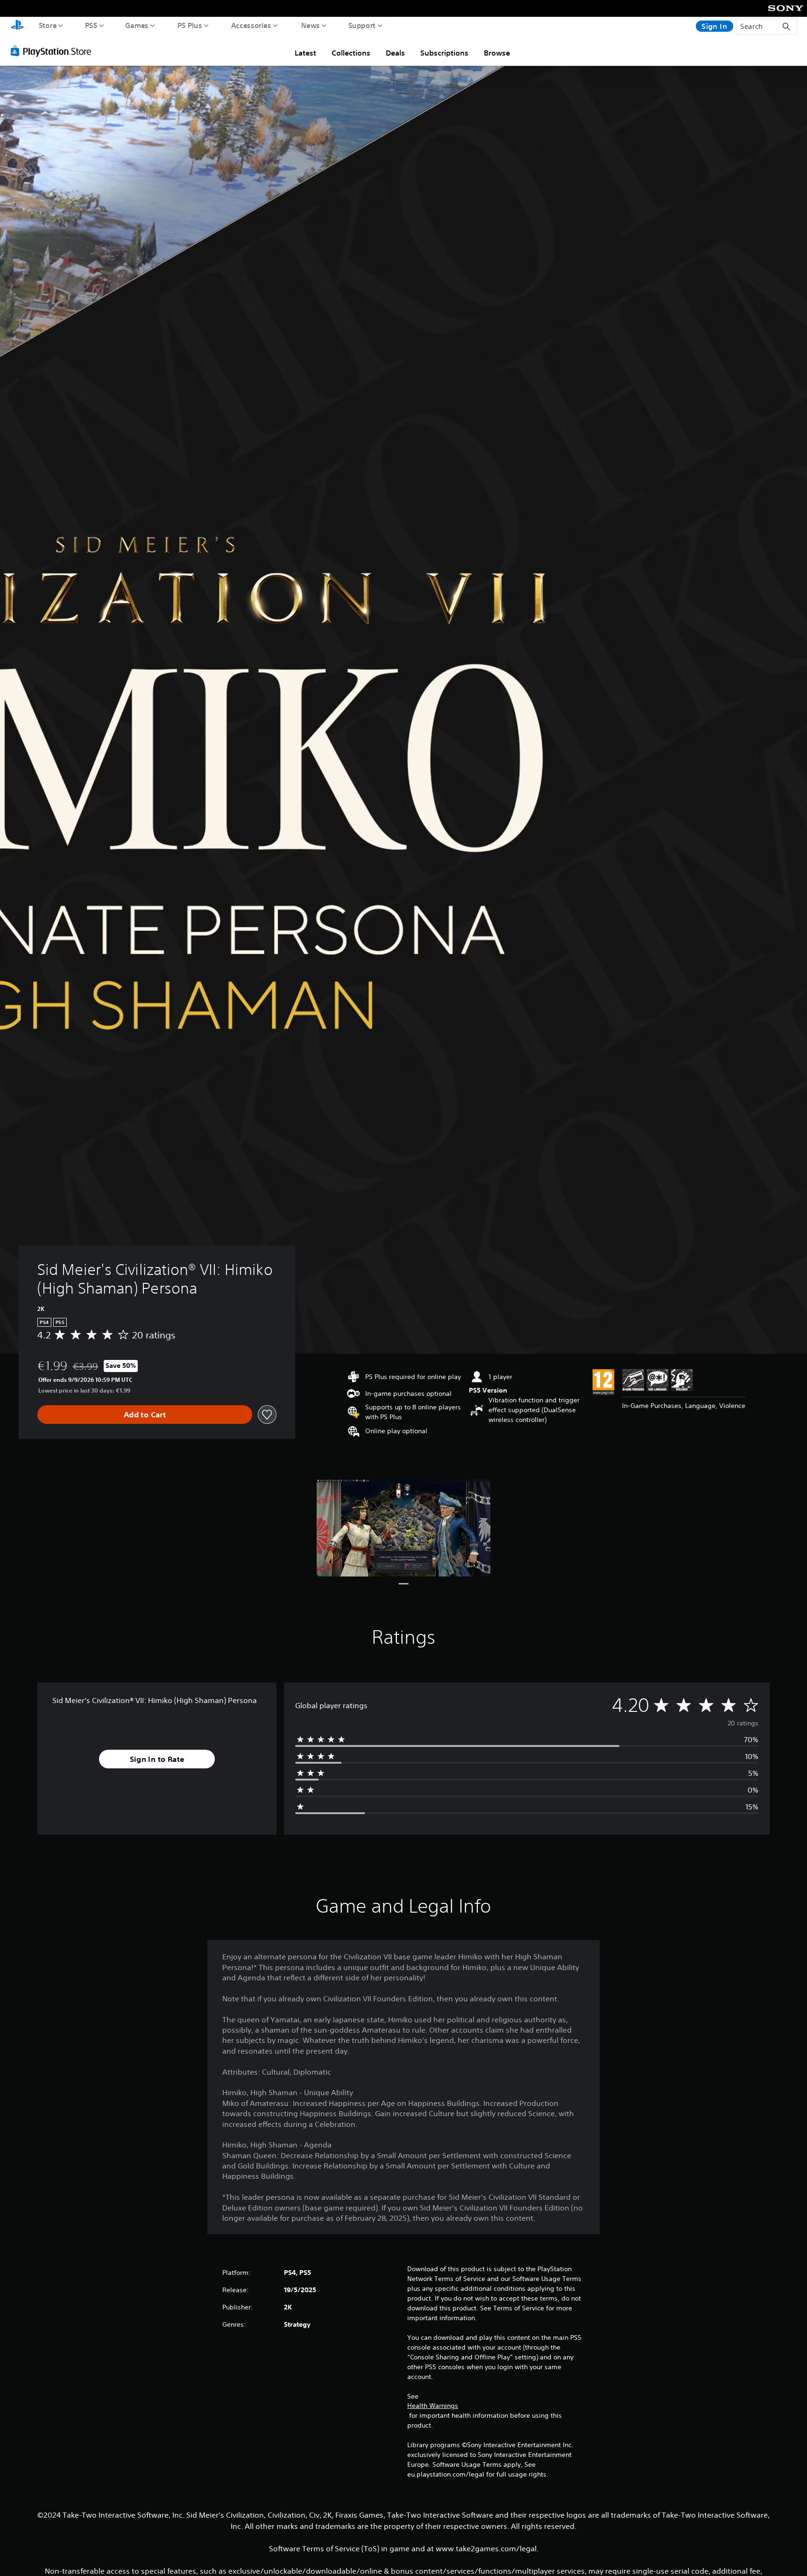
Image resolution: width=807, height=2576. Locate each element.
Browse (497, 53)
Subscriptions (444, 53)
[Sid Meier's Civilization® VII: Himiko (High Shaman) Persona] (403, 1528)
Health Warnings (433, 2406)
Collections (351, 53)
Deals (395, 53)
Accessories (251, 25)
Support (362, 25)
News (311, 25)
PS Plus (190, 25)
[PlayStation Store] (53, 51)
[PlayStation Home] (17, 26)
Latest (305, 53)
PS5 (91, 25)
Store (48, 25)
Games (137, 25)
